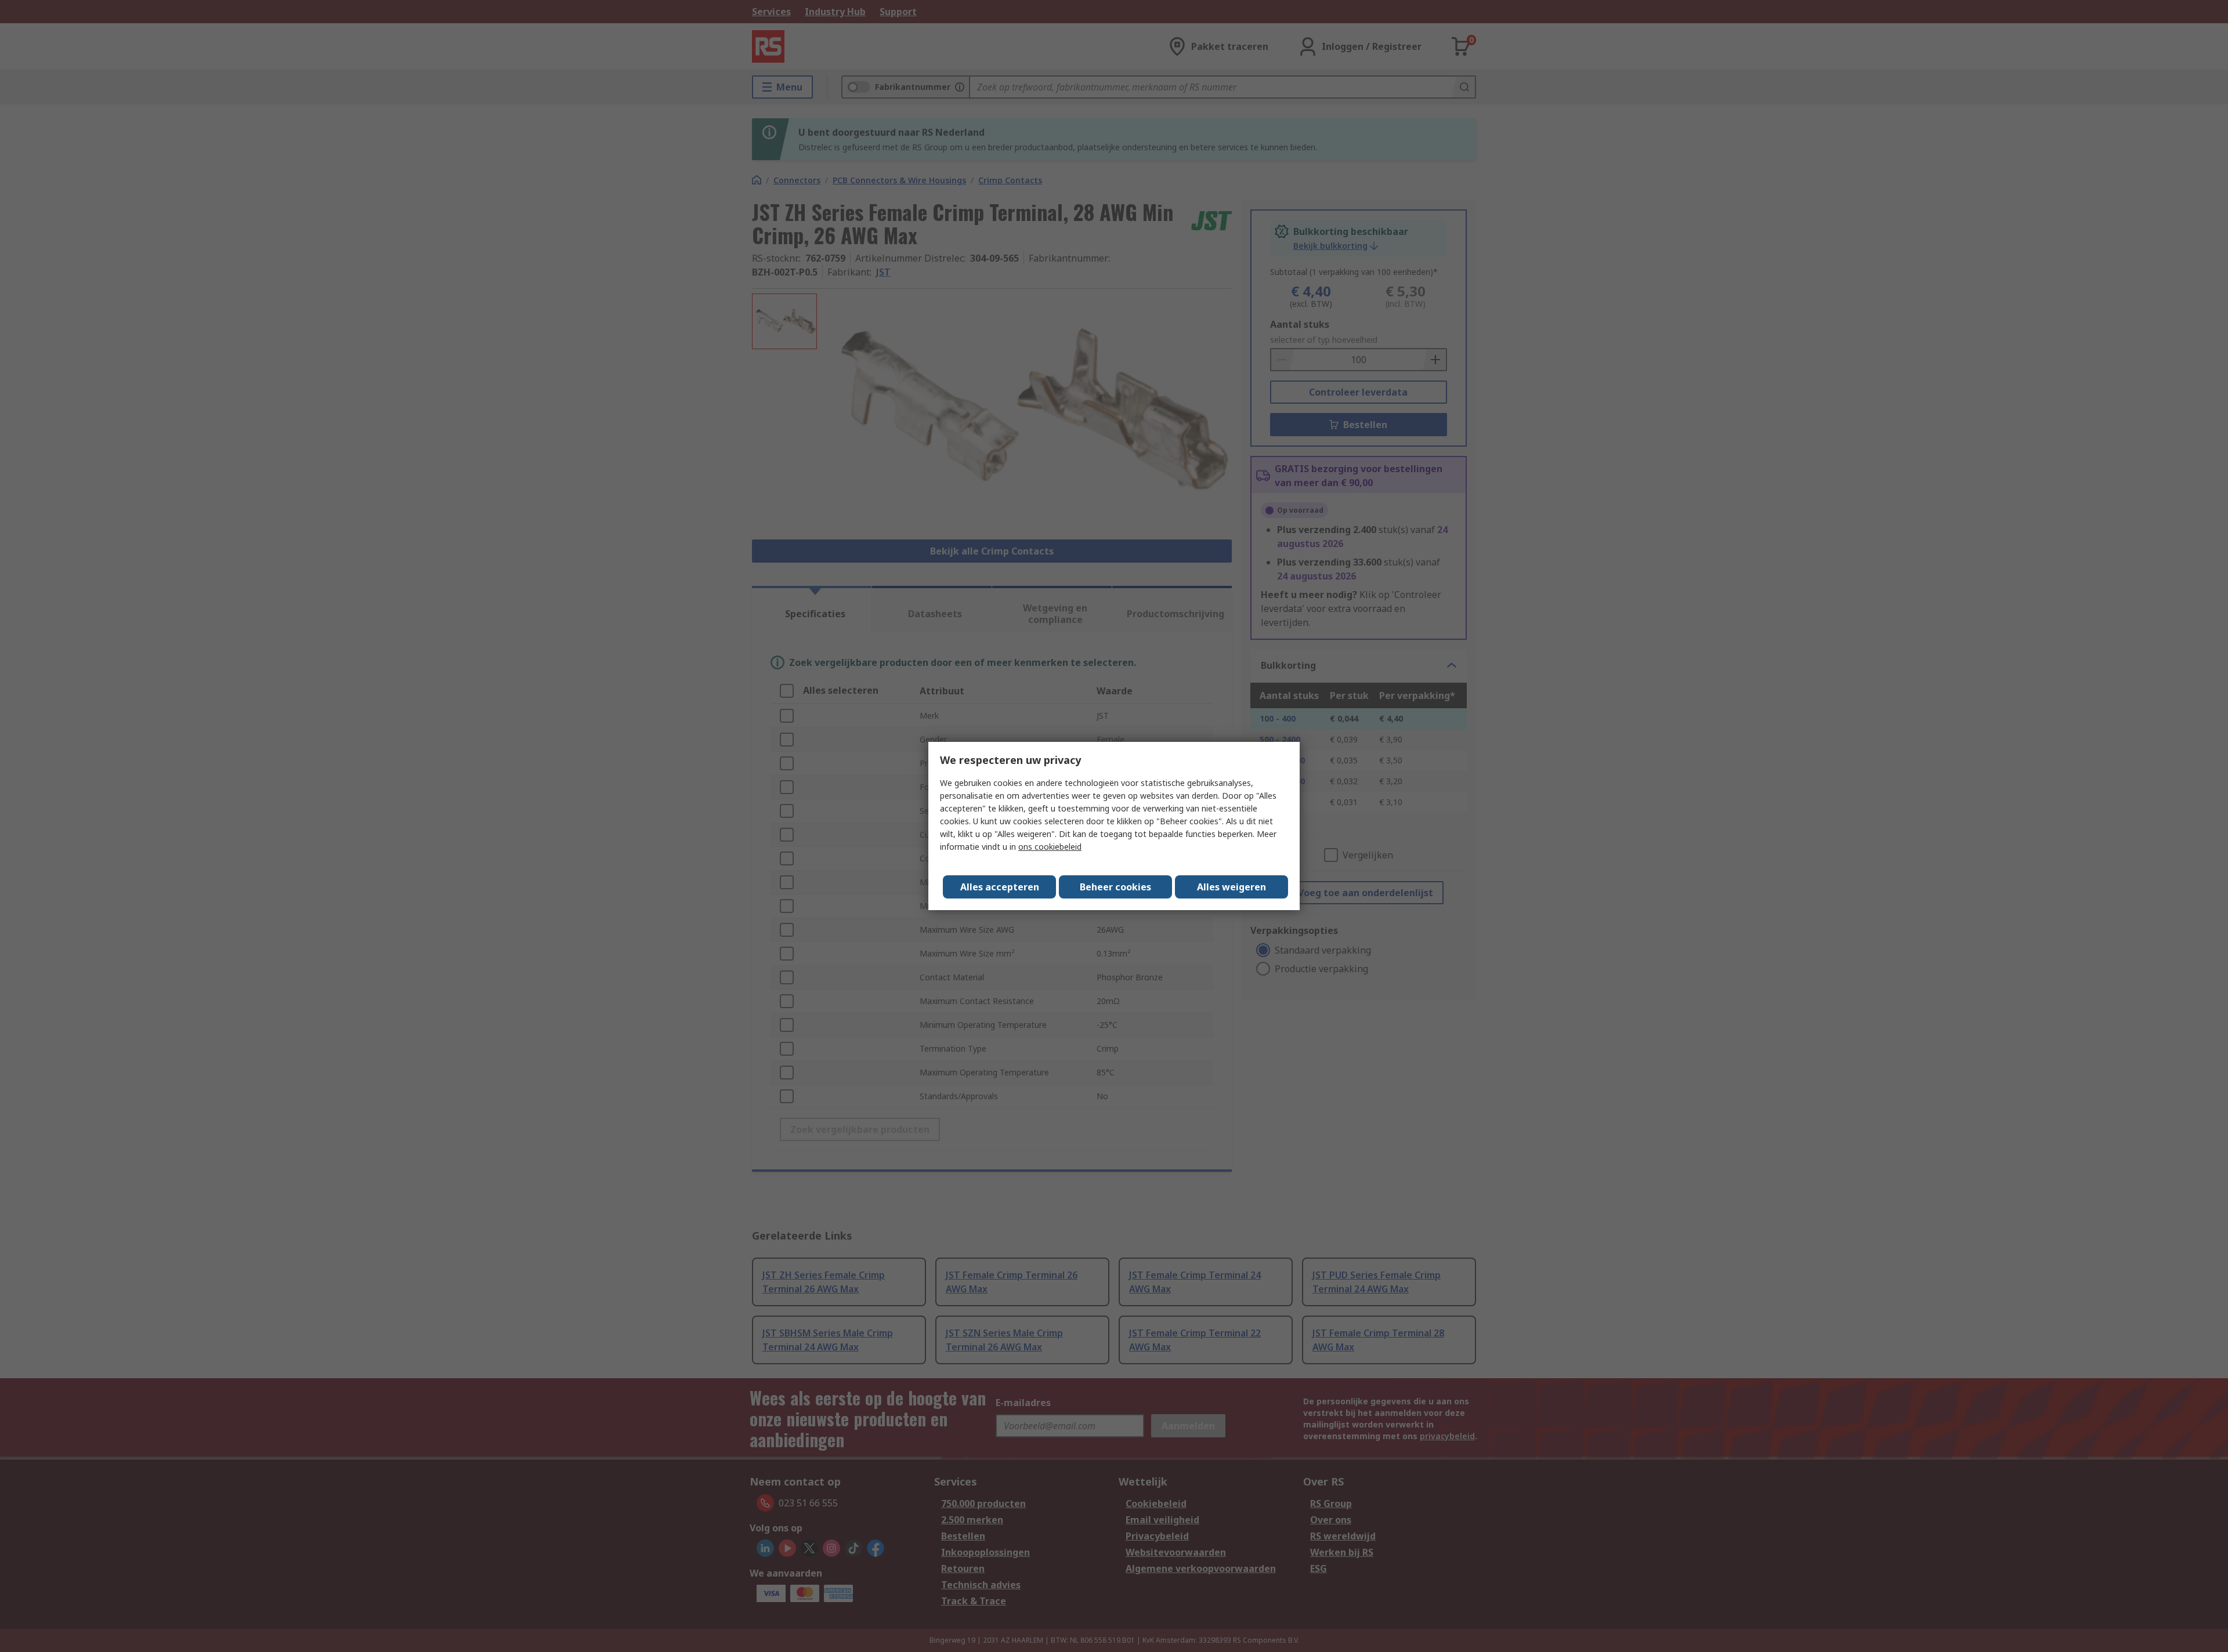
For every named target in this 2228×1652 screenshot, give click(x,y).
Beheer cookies (1115, 887)
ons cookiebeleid (1050, 847)
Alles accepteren (1000, 887)
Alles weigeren (1231, 887)
